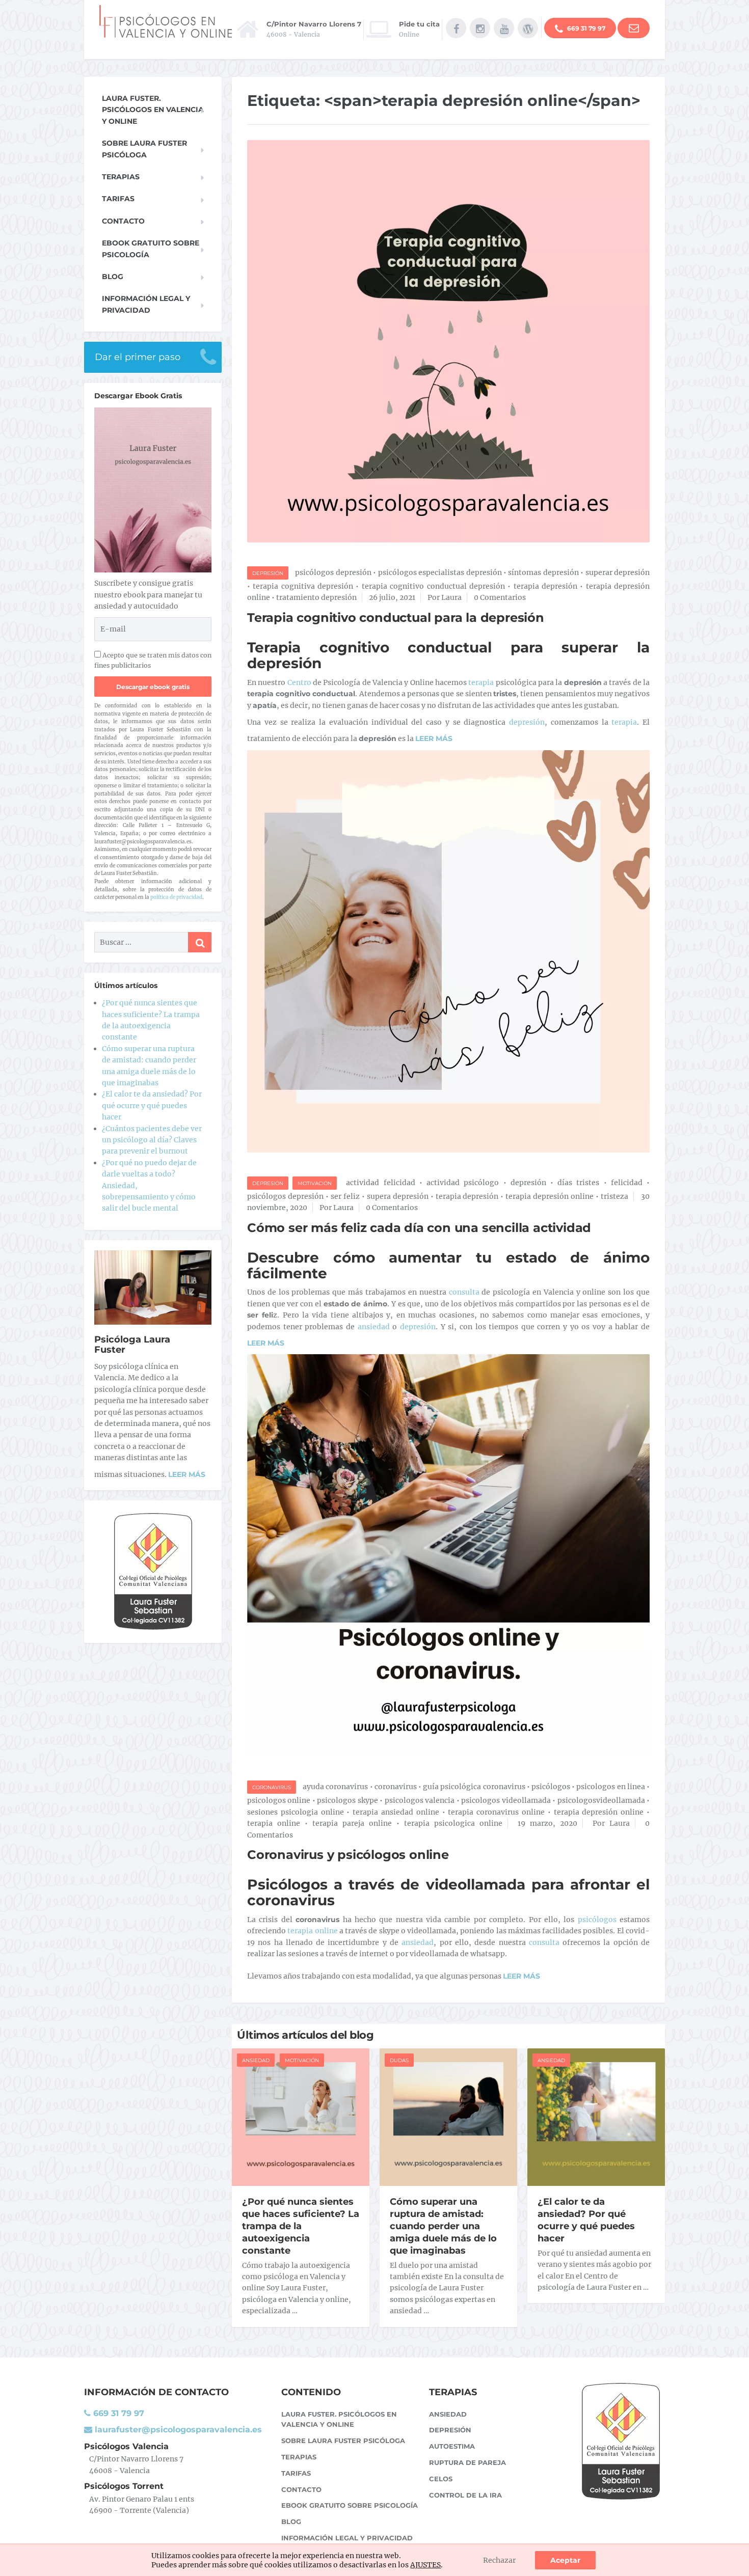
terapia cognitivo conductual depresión (433, 586)
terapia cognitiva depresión (303, 586)
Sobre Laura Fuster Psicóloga (144, 149)
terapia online (274, 1823)
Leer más (187, 1474)
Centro (299, 682)
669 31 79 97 (585, 28)
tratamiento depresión (316, 597)
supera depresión (398, 1196)
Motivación (315, 1183)
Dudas (399, 2060)
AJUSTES (425, 2565)
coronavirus (396, 1787)
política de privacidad (176, 897)
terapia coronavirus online (496, 1812)
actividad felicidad (380, 1183)
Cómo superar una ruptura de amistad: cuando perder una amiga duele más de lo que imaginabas (443, 2226)
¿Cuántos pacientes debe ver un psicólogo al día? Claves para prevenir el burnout (152, 1140)
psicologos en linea (610, 1787)
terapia (481, 682)
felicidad (627, 1183)
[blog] (528, 28)
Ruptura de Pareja (467, 2462)
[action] (634, 28)
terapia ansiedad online (396, 1812)
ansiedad (375, 1327)
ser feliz (345, 1196)
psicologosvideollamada (601, 1800)
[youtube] (504, 28)
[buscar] (200, 942)
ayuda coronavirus (335, 1787)
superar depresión (618, 572)
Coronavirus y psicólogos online (348, 1855)
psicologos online (279, 1800)
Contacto (123, 221)
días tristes (578, 1183)
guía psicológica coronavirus (474, 1787)
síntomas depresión (543, 572)
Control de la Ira (465, 2495)
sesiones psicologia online (296, 1812)
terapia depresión (545, 586)
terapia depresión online (550, 1196)
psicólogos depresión (333, 572)
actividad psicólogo (463, 1183)
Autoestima (452, 2446)
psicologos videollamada (506, 1800)
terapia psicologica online (453, 1823)
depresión (525, 722)
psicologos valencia (420, 1800)
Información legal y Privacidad (146, 304)
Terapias (121, 177)
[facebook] (456, 28)
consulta (464, 1292)
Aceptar (565, 2560)
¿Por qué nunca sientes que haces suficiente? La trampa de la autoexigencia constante (301, 2226)
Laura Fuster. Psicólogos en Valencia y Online (153, 110)
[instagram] (480, 28)
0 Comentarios (500, 597)
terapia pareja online (352, 1823)
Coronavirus (272, 1787)
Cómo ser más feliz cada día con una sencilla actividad (419, 1228)
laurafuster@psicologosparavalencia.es (177, 2430)
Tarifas (118, 199)
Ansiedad (256, 2060)
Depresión (268, 573)
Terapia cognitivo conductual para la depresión (396, 618)
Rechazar (499, 2560)
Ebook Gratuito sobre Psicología (151, 249)
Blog (113, 277)
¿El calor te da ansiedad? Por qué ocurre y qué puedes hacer (586, 2220)
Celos (441, 2479)
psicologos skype (347, 1800)
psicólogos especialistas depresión (440, 572)
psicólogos (551, 1787)
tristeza (614, 1196)
